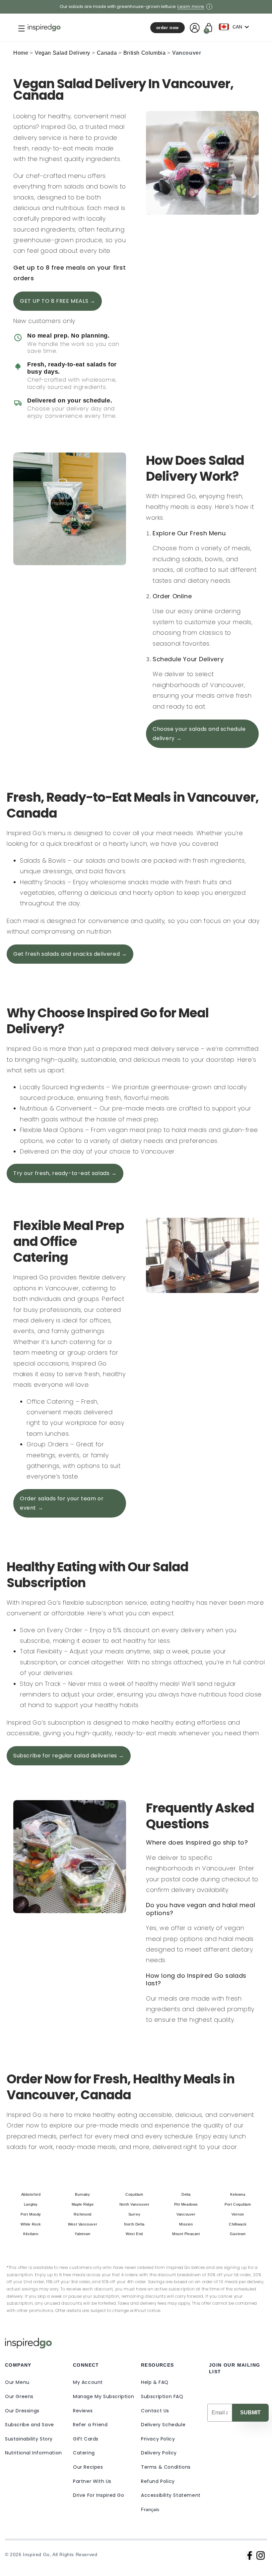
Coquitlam (134, 2194)
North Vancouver (135, 2204)
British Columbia (145, 53)
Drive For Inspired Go (99, 2495)
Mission (186, 2224)
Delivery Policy (159, 2453)
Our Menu (17, 2382)
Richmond (83, 2214)
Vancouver (186, 2214)
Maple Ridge (83, 2204)
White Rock (31, 2224)
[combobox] (236, 27)
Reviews (83, 2411)
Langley (31, 2204)
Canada (107, 53)
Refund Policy (158, 2481)
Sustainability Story (29, 2439)
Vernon (238, 2214)
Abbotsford (31, 2194)
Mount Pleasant (186, 2234)
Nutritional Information (34, 2453)
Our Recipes (88, 2467)
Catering (84, 2453)
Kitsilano (31, 2234)
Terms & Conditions (166, 2467)
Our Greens (19, 2396)
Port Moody (31, 2214)
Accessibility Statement (171, 2495)
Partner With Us (92, 2481)
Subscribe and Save (30, 2425)
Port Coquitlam (238, 2204)
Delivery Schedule (163, 2425)
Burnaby (82, 2194)
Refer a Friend (90, 2425)
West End (134, 2234)
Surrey (135, 2214)
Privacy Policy (158, 2439)
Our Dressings (22, 2411)
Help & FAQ (155, 2382)
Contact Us (155, 2411)
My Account (88, 2382)
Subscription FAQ (162, 2396)
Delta (186, 2194)
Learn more (191, 7)
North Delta (134, 2224)
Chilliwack (238, 2224)
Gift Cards (86, 2439)
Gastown (238, 2234)
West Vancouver (83, 2224)
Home (21, 53)
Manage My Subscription (103, 2396)
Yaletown (83, 2234)
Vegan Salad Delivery (63, 53)
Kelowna (238, 2194)
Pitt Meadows (186, 2204)
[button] (16, 28)
